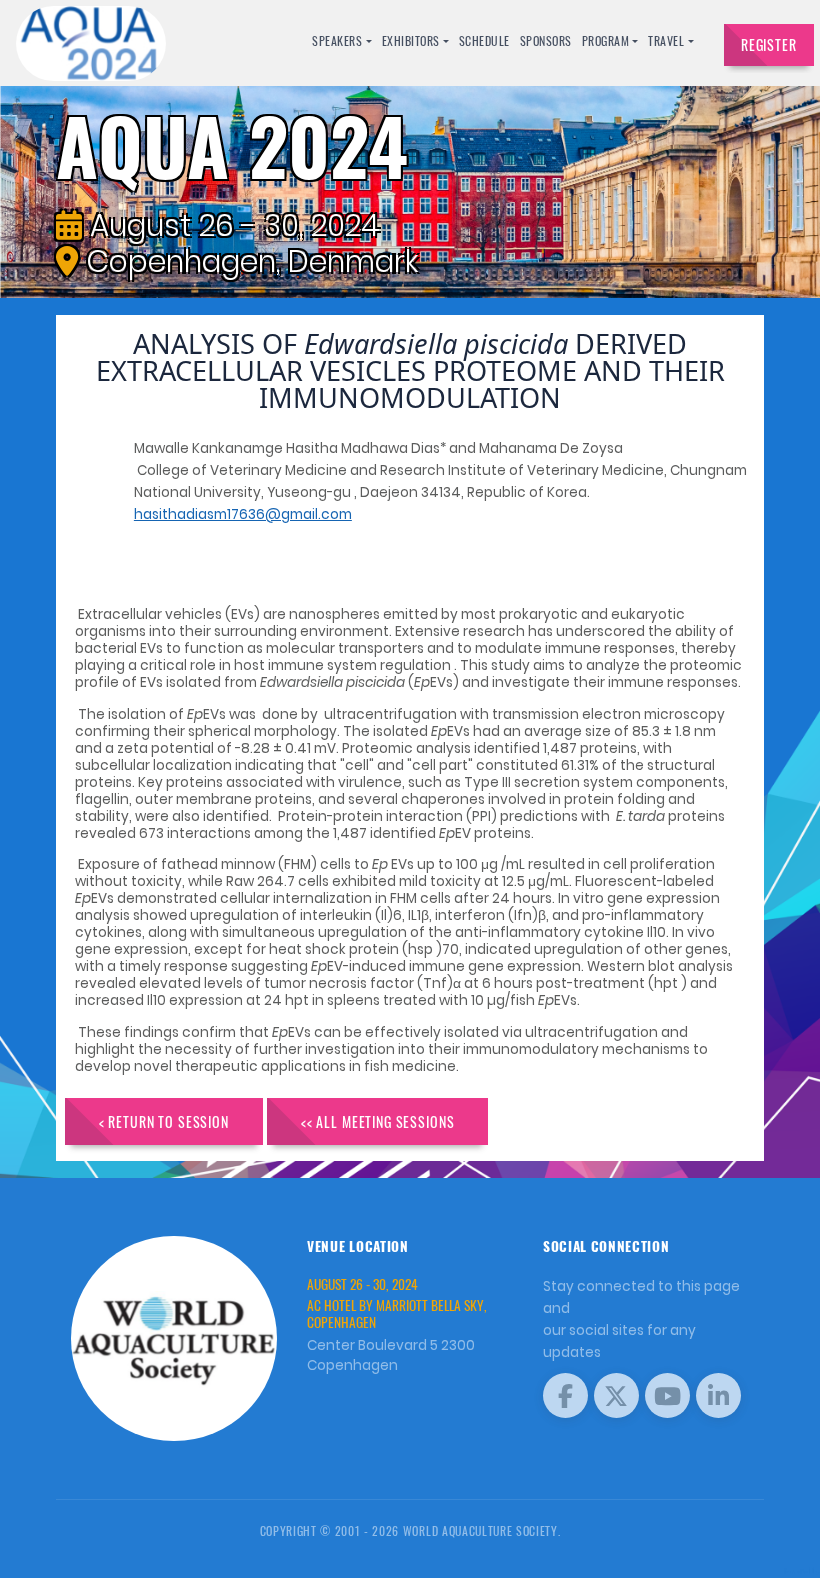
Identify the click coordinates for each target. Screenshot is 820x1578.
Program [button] (606, 40)
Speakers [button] (337, 40)
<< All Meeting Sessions (378, 1121)
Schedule (484, 40)
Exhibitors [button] (411, 40)
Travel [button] (666, 40)
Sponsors (546, 40)
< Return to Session (164, 1121)
